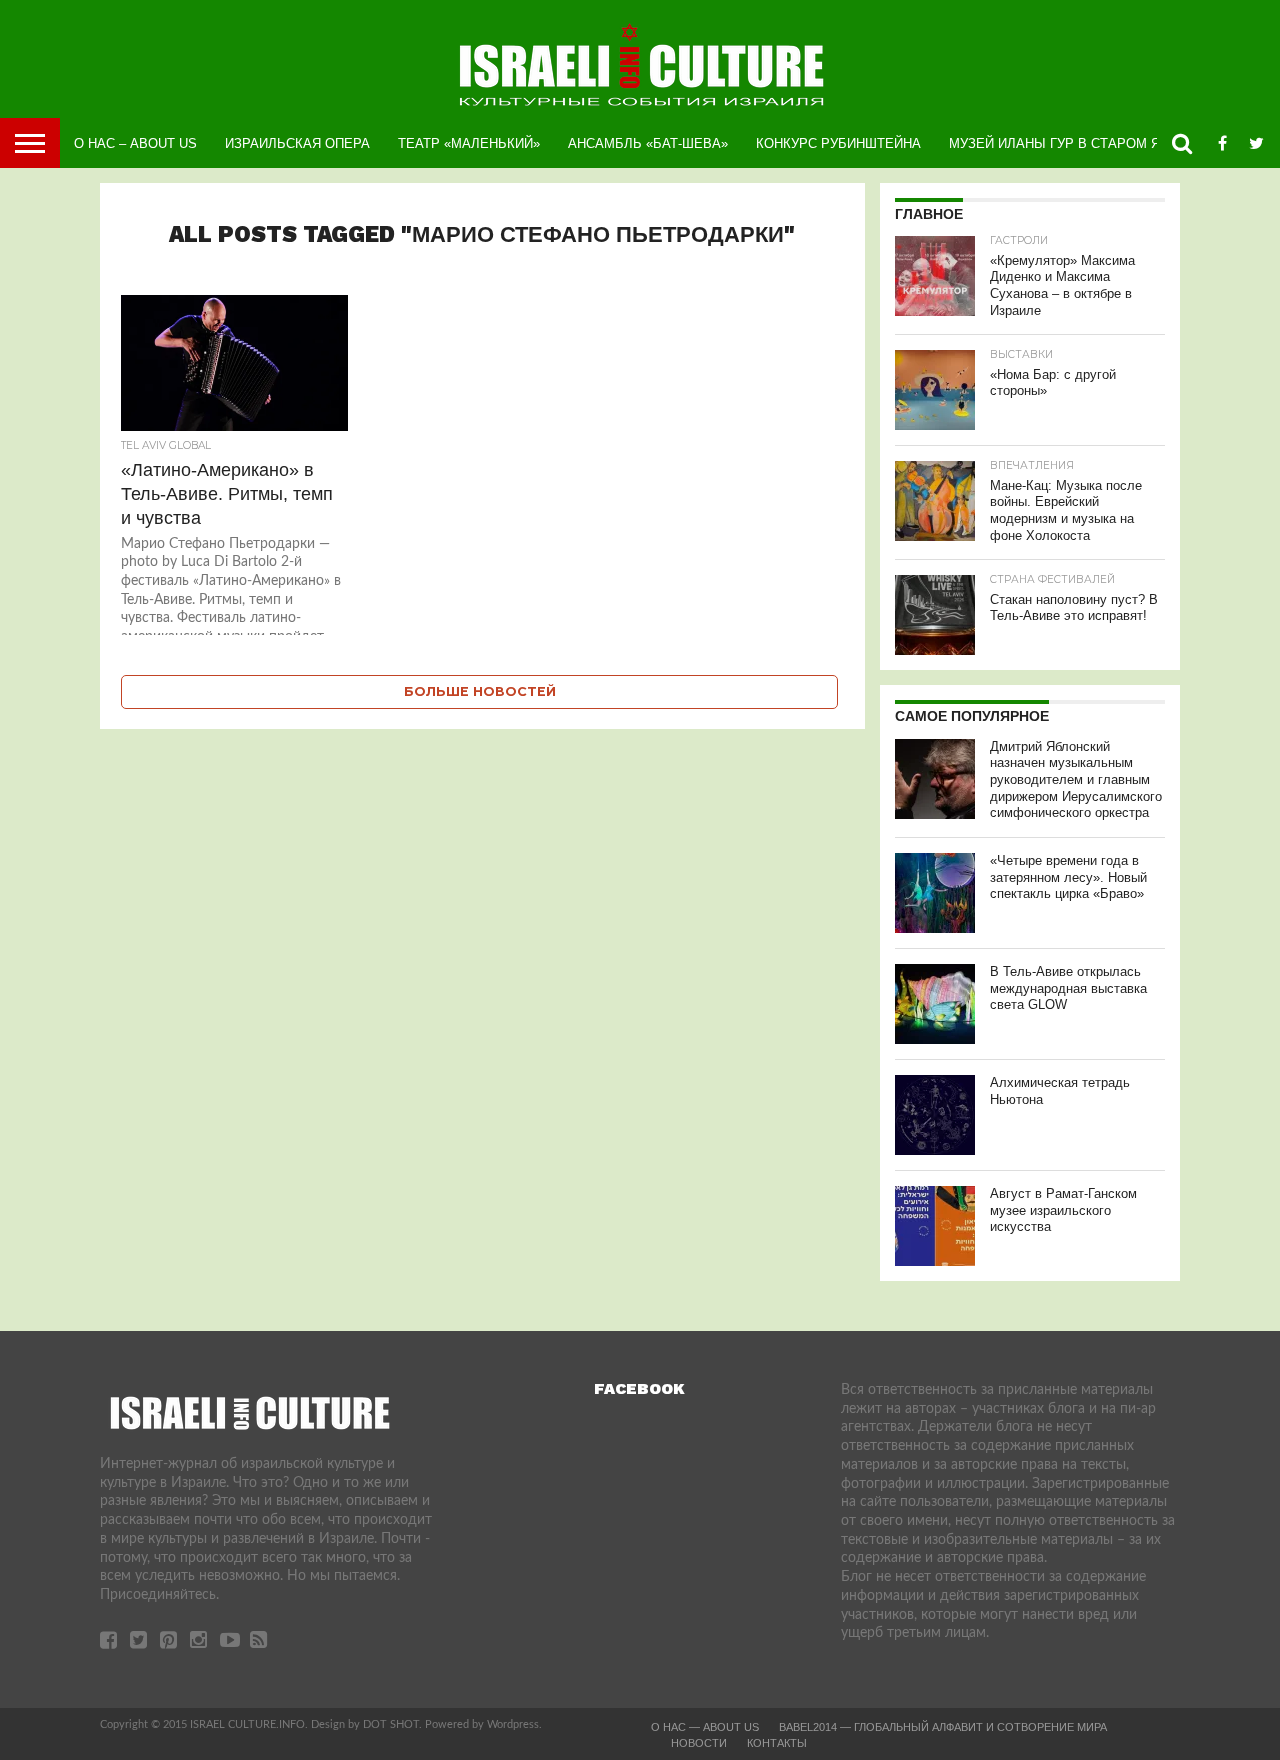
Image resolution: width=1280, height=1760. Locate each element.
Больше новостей (480, 691)
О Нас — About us (705, 1727)
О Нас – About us (135, 143)
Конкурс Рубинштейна (838, 143)
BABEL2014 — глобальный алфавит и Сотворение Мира (943, 1727)
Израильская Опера (297, 143)
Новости (699, 1743)
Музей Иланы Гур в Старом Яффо (1069, 143)
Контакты (777, 1743)
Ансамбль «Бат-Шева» (648, 143)
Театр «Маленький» (469, 143)
